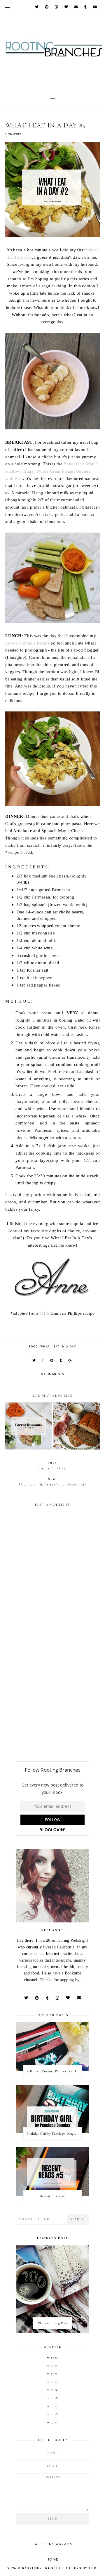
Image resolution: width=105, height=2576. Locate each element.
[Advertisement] (52, 1701)
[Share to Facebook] (43, 1361)
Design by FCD (82, 2569)
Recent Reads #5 (53, 2196)
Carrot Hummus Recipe (28, 643)
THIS (44, 1313)
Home (53, 2560)
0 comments (52, 1374)
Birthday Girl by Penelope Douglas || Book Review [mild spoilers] (54, 2133)
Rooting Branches (43, 2569)
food (33, 1347)
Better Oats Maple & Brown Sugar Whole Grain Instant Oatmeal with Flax (51, 471)
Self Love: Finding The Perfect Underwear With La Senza (54, 2071)
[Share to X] (34, 1361)
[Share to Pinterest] (52, 1361)
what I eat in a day (58, 1347)
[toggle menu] (7, 7)
